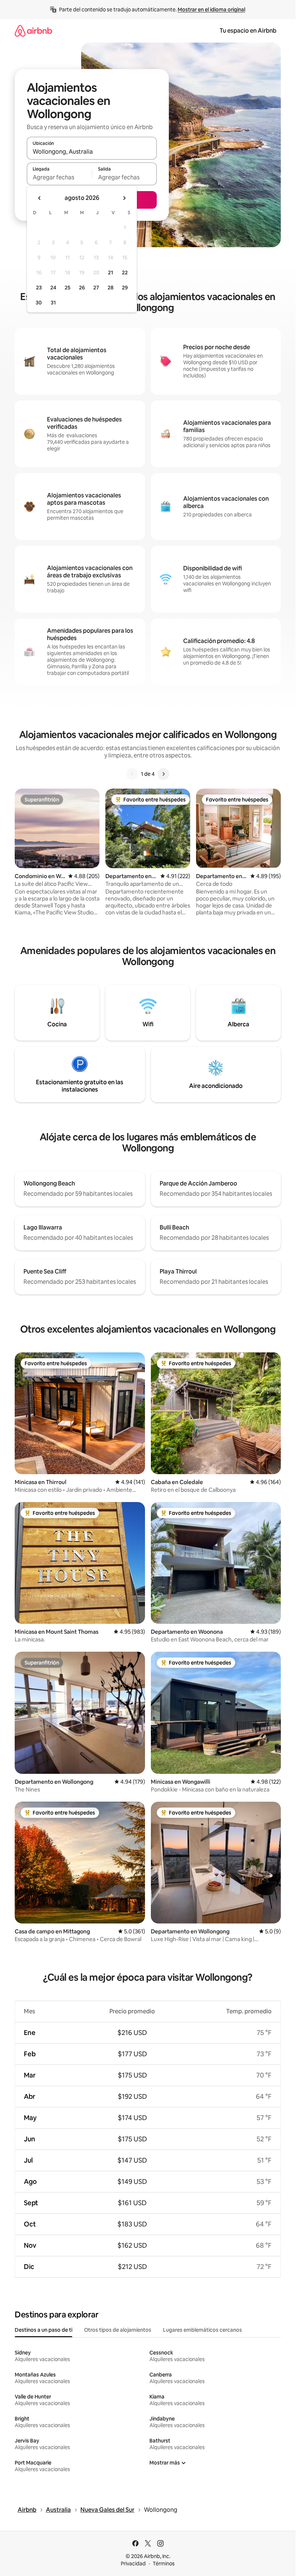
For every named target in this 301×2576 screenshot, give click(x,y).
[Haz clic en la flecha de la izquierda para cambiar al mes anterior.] (40, 198)
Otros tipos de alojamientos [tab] (118, 2330)
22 (125, 273)
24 (53, 288)
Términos (164, 2564)
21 (110, 273)
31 (53, 303)
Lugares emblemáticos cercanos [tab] (202, 2330)
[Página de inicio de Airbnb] (33, 31)
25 (68, 288)
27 (96, 288)
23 (39, 288)
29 (125, 288)
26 (82, 288)
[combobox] (92, 151)
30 (39, 303)
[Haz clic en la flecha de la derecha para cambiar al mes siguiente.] (124, 198)
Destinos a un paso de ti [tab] (43, 2330)
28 (110, 288)
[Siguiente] (163, 774)
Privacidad (133, 2564)
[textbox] (59, 177)
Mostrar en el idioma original (211, 10)
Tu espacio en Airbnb (248, 31)
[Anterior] (132, 774)
